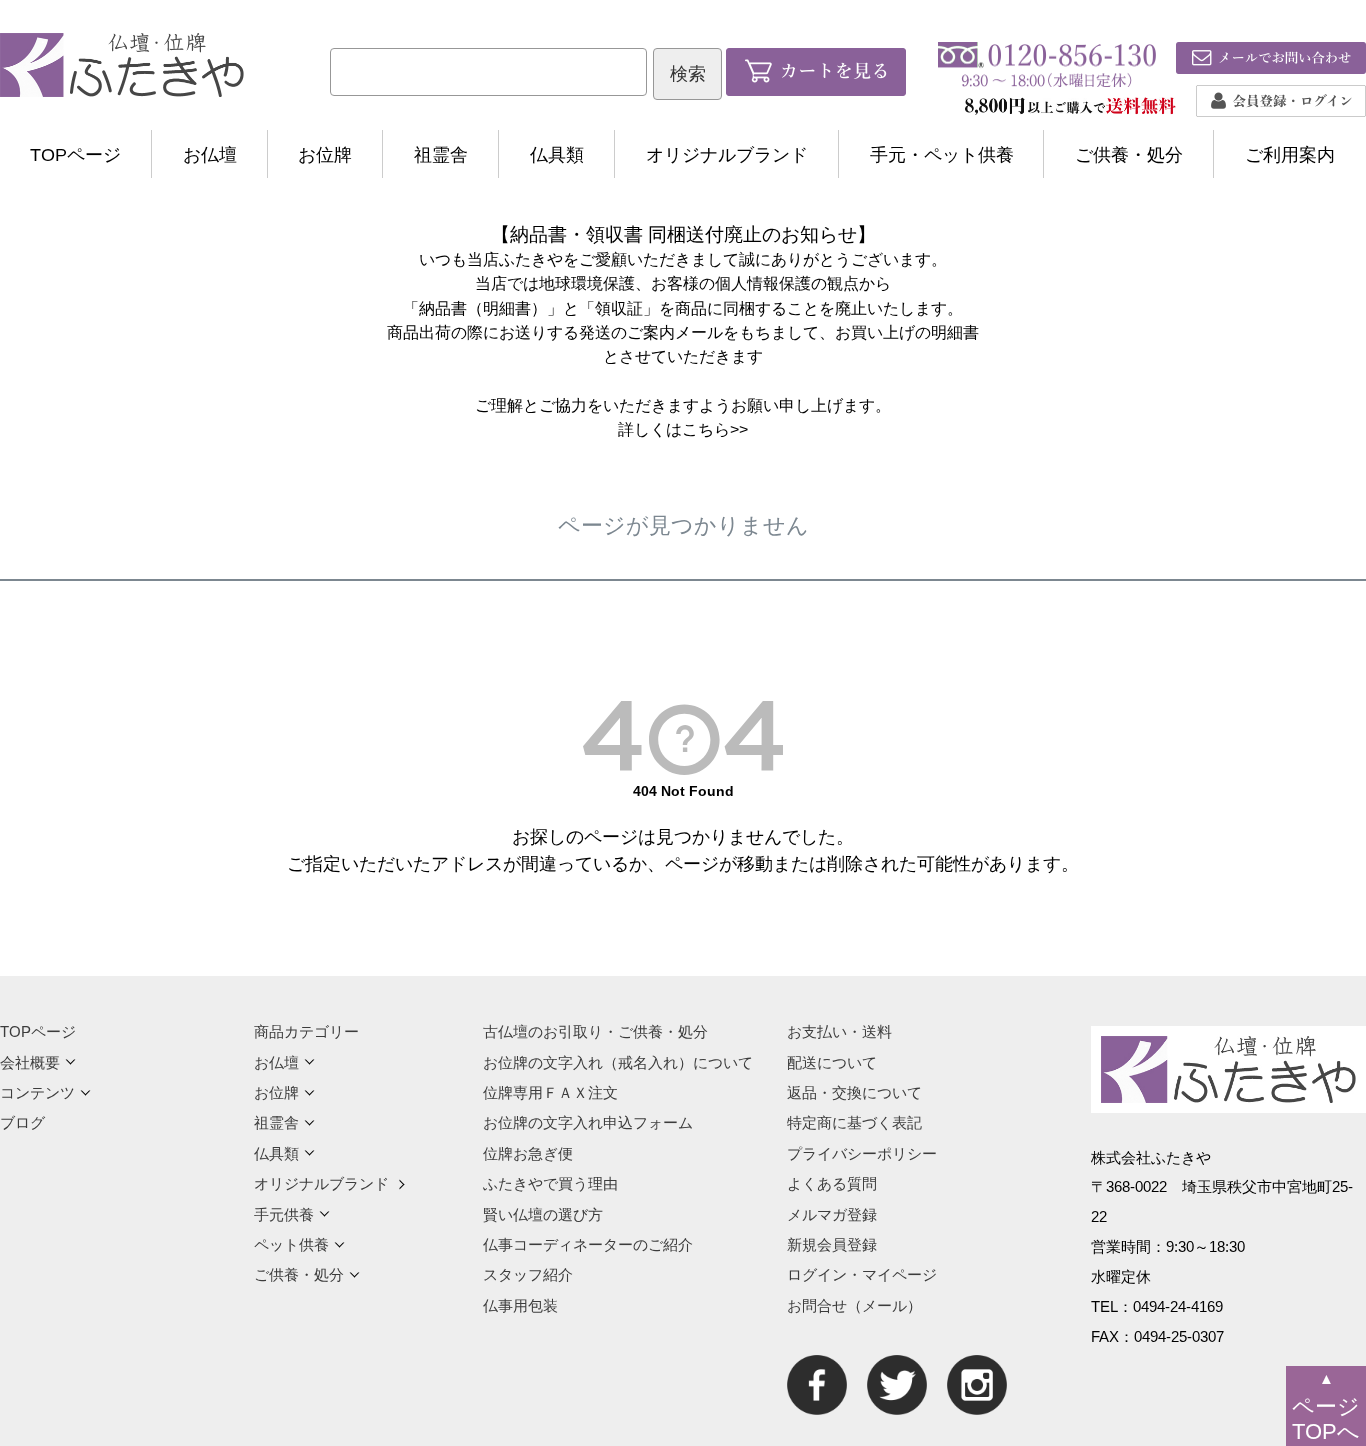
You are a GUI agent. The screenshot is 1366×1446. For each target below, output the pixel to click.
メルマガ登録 (832, 1214)
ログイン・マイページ (862, 1274)
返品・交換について (854, 1092)
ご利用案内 (1290, 155)
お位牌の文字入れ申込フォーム (588, 1122)
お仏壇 (210, 155)
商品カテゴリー (306, 1031)
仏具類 (557, 155)
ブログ (22, 1122)
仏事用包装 (520, 1305)
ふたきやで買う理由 (550, 1183)
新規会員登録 (832, 1244)
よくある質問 (832, 1183)
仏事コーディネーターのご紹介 (588, 1244)
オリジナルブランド (727, 155)
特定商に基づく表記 (854, 1122)
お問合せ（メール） (854, 1305)
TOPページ (75, 155)
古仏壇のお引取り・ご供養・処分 (595, 1031)
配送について (832, 1062)
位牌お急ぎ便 (528, 1153)
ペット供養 (291, 1244)
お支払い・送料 (839, 1031)
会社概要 (30, 1062)
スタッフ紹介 (528, 1274)
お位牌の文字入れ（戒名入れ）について (618, 1062)
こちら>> (715, 429)
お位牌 (325, 155)
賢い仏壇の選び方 (543, 1214)
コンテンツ (37, 1092)
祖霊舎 (441, 155)
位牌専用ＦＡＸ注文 (550, 1092)
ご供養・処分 (1129, 155)
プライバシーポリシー (862, 1153)
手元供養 (284, 1214)
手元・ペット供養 (942, 155)
